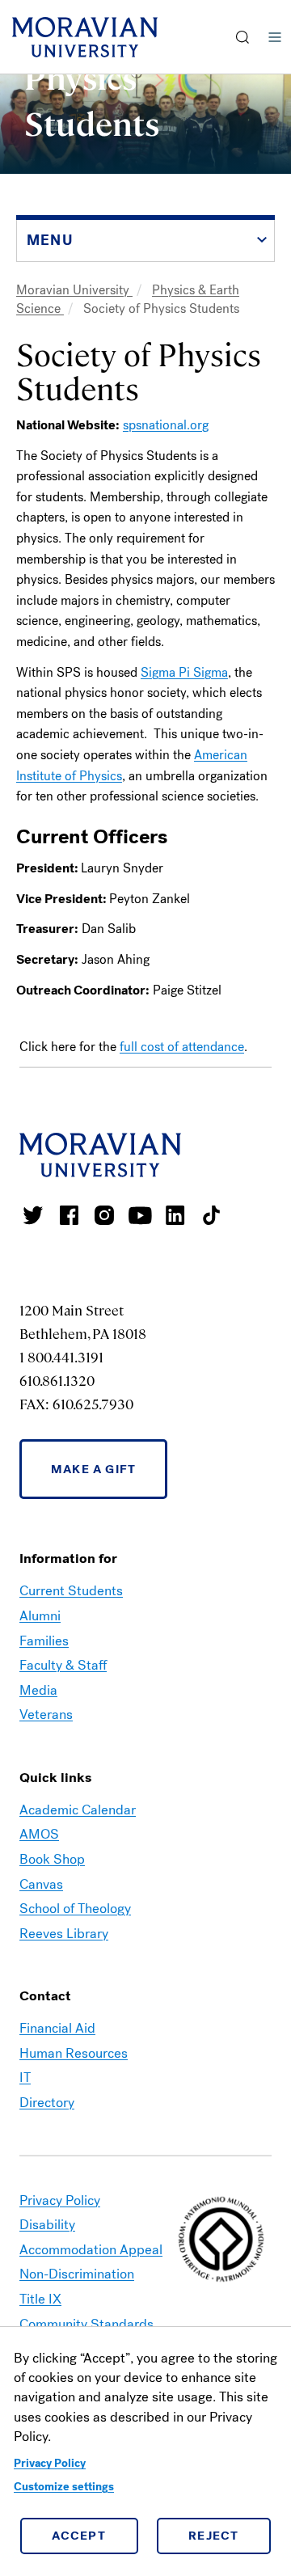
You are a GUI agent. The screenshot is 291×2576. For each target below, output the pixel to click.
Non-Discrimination (77, 2274)
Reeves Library (64, 1934)
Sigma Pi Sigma (184, 672)
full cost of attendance (182, 1047)
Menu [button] (275, 37)
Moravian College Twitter (33, 1215)
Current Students (71, 1591)
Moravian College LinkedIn (175, 1215)
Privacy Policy (50, 2463)
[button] (243, 37)
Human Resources (74, 2053)
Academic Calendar (78, 1810)
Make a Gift (93, 1469)
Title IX (40, 2299)
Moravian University (74, 290)
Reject (214, 2536)
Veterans (46, 1715)
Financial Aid (57, 2028)
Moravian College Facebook (69, 1215)
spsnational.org (166, 425)
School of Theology (75, 1909)
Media (38, 1690)
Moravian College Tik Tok (211, 1215)
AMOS (39, 1834)
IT (25, 2078)
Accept (79, 2536)
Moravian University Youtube (140, 1215)
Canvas (41, 1884)
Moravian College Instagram (104, 1215)
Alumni (40, 1616)
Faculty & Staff (63, 1665)
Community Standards (86, 2324)
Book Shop (52, 1859)
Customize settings (64, 2487)
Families (44, 1641)
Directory (47, 2103)
